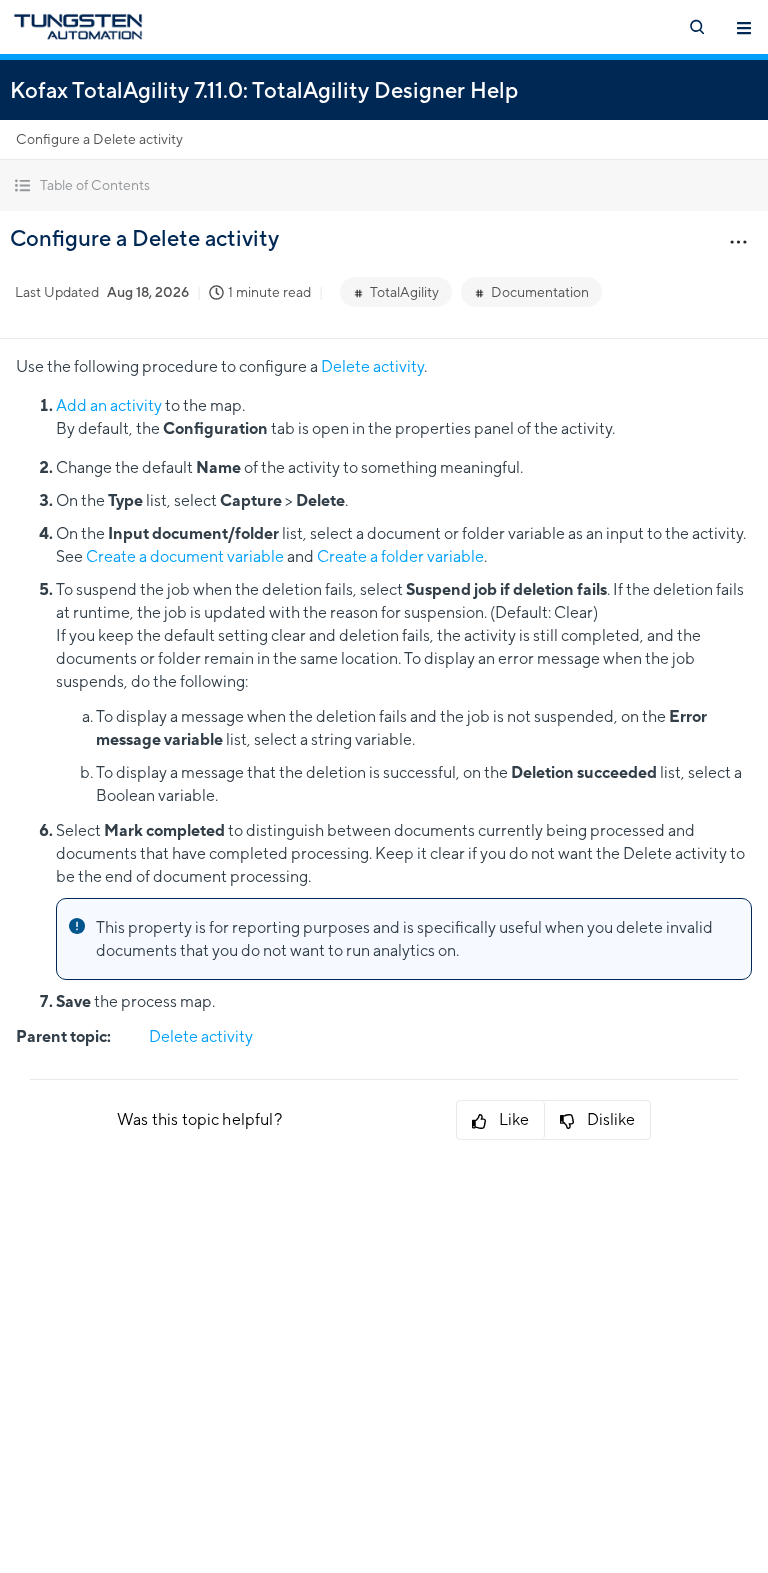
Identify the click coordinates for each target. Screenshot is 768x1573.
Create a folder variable (400, 556)
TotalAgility (404, 292)
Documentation (540, 292)
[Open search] (696, 27)
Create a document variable (185, 556)
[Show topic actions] (738, 241)
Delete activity (372, 366)
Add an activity (109, 405)
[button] (384, 185)
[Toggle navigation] (744, 27)
